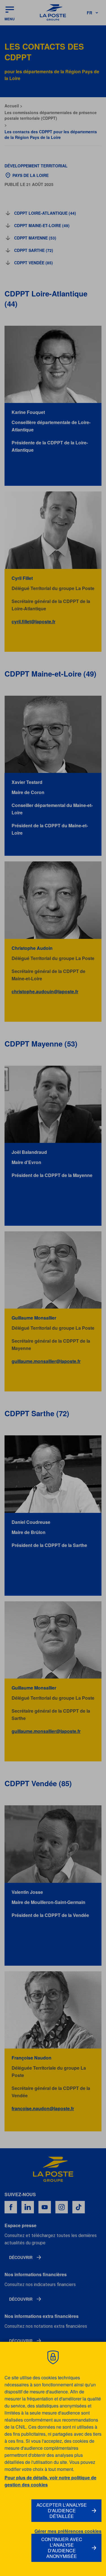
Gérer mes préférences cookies (68, 2531)
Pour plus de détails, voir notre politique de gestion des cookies (50, 2481)
